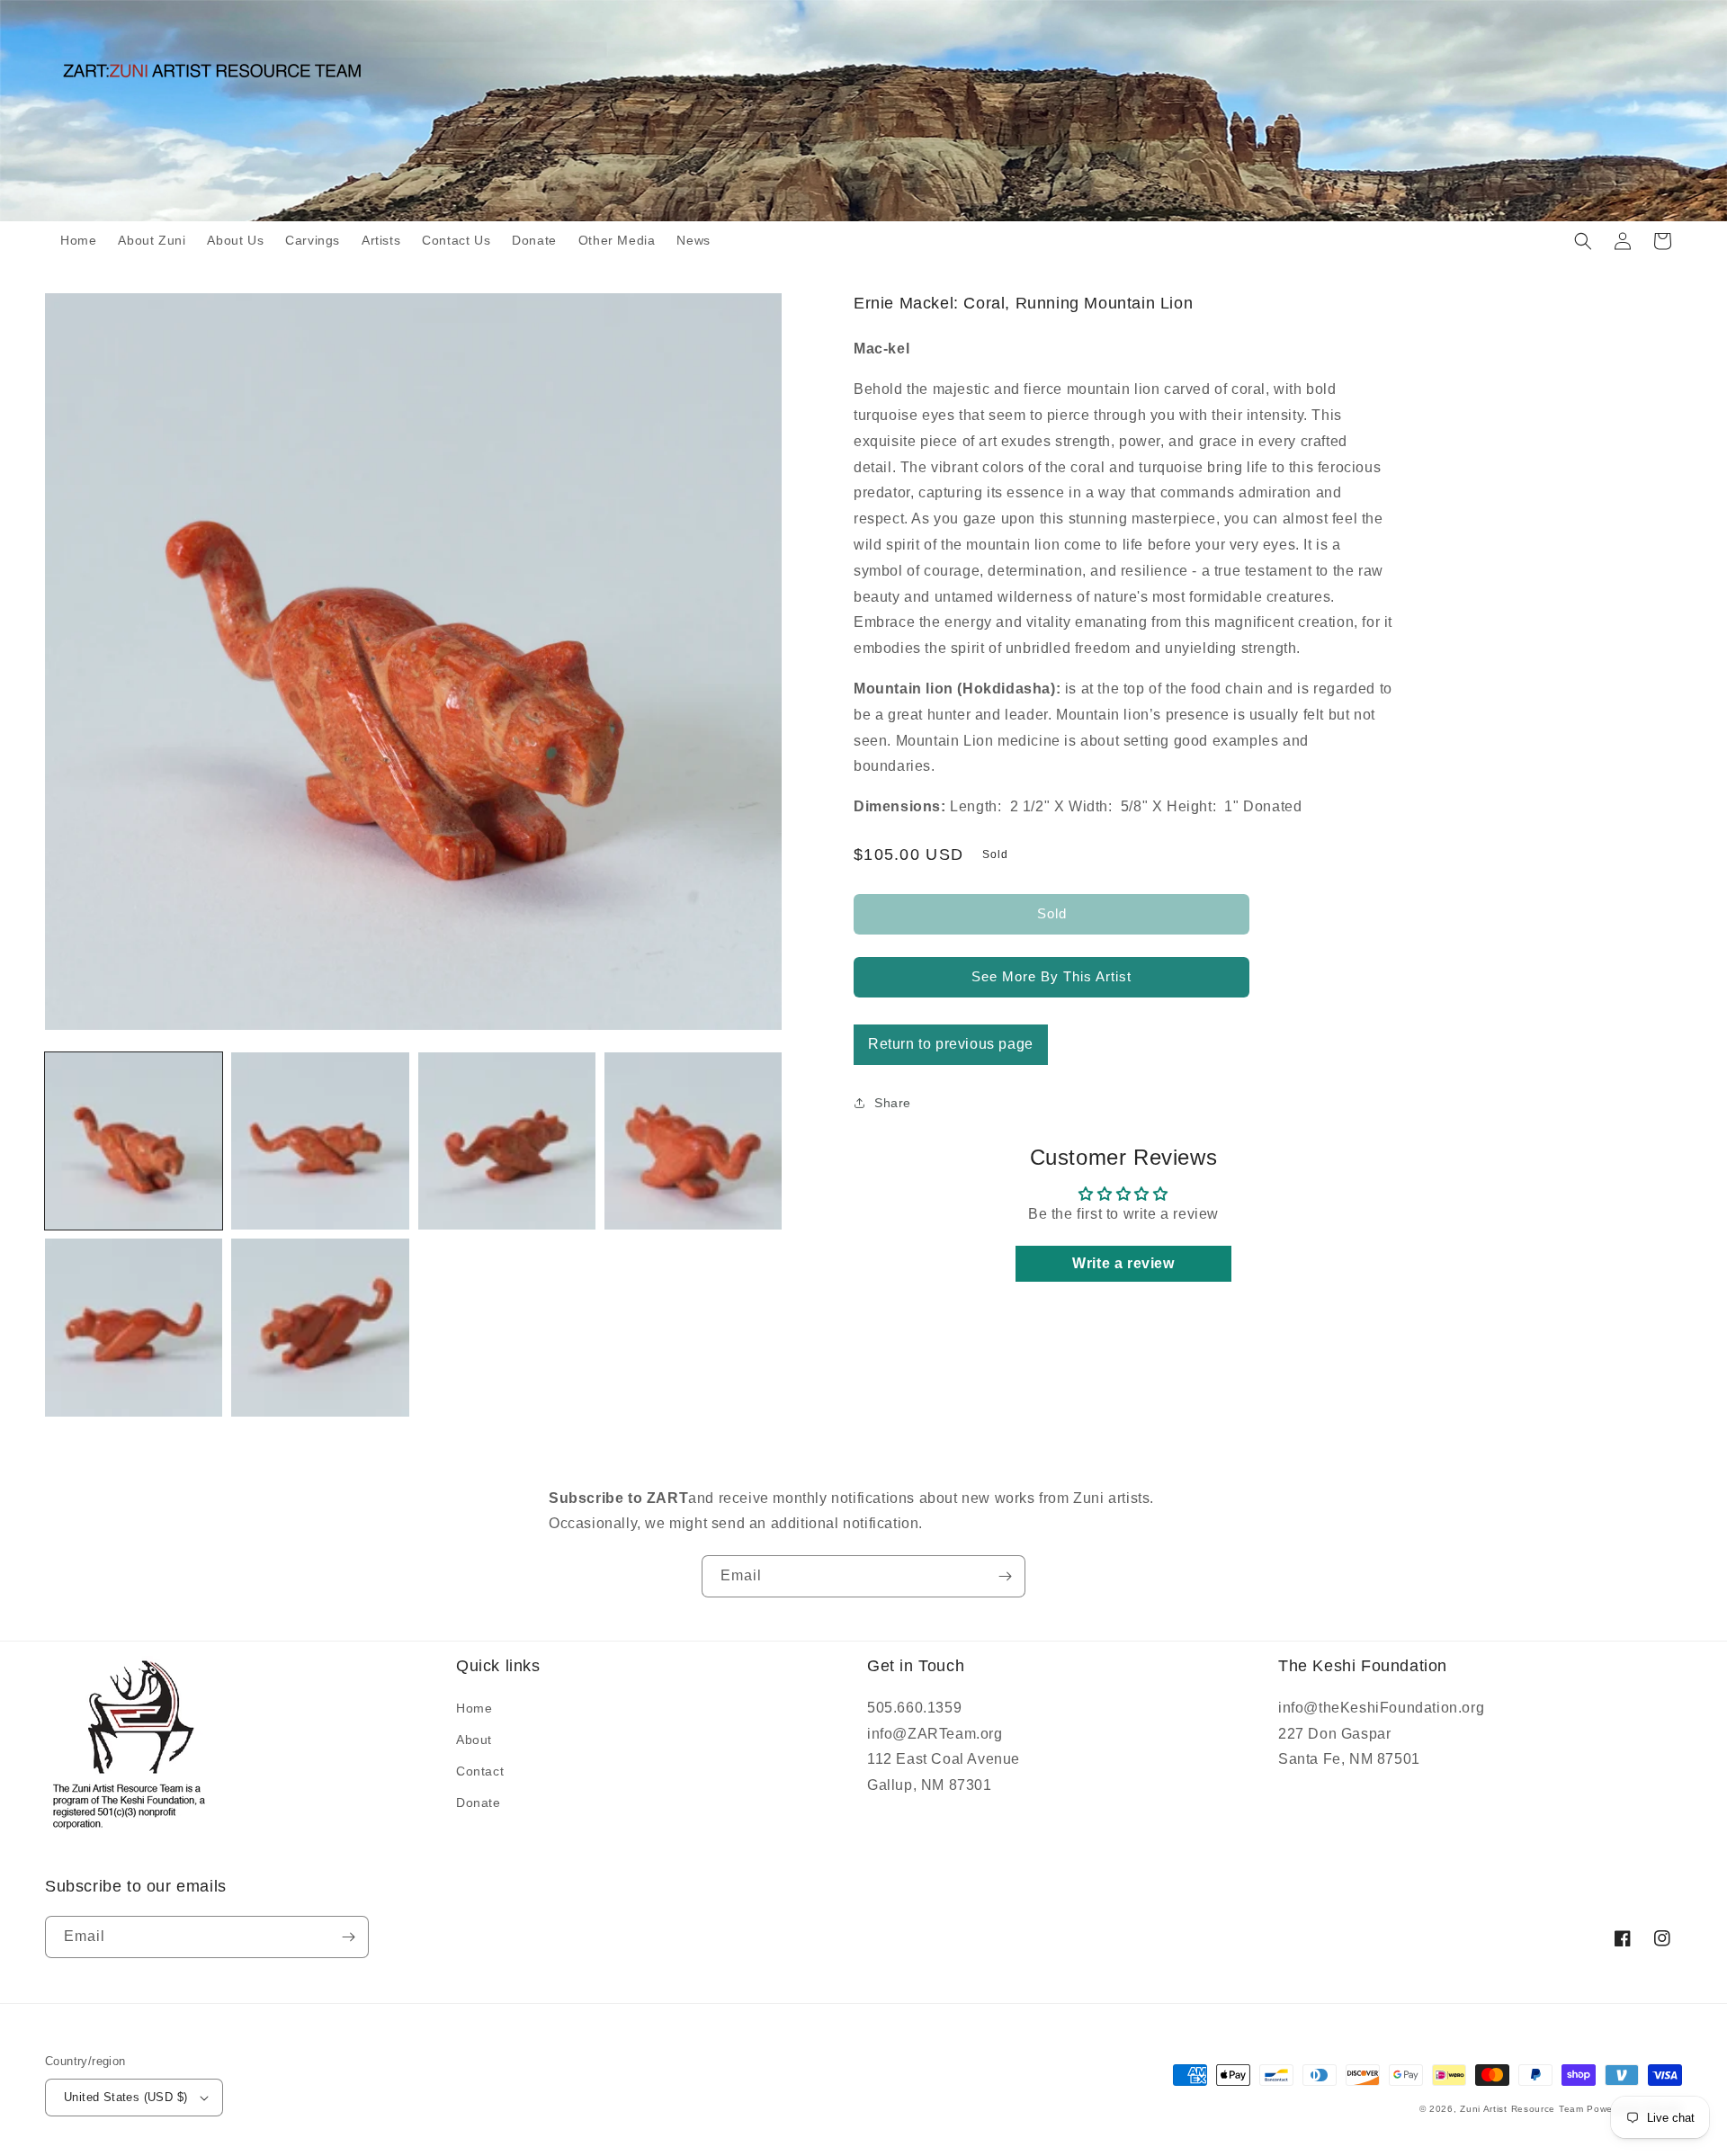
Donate (479, 1803)
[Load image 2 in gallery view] (320, 1141)
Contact (480, 1771)
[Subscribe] (1005, 1576)
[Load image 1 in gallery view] (134, 1141)
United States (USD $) (125, 2097)
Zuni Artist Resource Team (1522, 2109)
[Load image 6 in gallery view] (320, 1327)
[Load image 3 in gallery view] (507, 1141)
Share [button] (893, 1103)
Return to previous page (951, 1044)
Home (474, 1708)
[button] (1583, 241)
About (474, 1740)
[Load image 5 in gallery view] (134, 1327)
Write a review (1123, 1263)
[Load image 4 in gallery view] (693, 1141)
